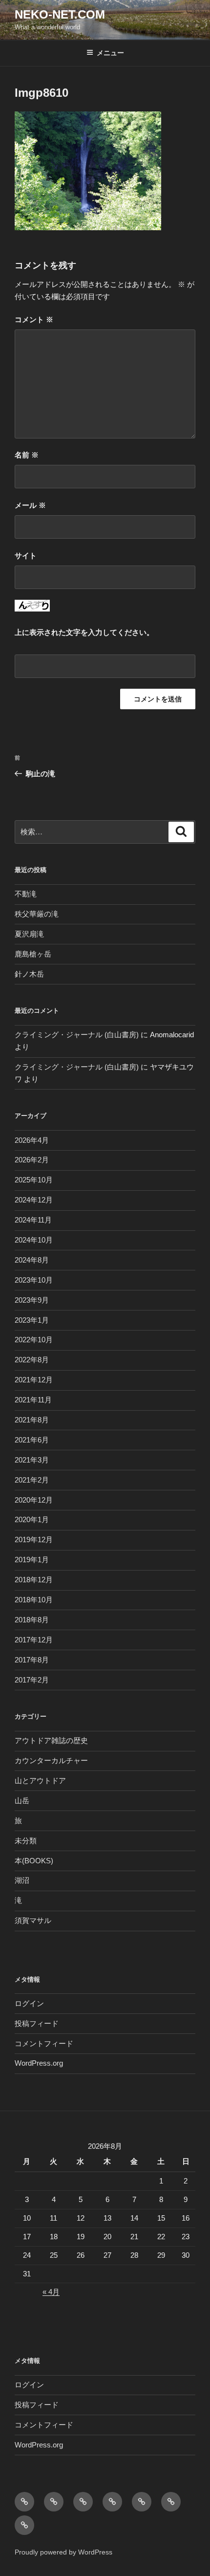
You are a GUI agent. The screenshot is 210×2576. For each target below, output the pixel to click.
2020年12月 (34, 1500)
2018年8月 (32, 1620)
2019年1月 (32, 1560)
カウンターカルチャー (51, 1760)
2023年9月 (32, 1300)
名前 (27, 455)
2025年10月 (34, 1180)
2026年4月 (32, 1140)
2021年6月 (32, 1440)
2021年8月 (32, 1420)
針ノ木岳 (29, 974)
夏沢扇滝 (29, 934)
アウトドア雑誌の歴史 (51, 1740)
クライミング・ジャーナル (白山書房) (77, 1035)
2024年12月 (34, 1200)
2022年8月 (32, 1360)
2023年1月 (32, 1320)
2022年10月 (34, 1340)
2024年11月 (33, 1220)
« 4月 (51, 2292)
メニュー (110, 53)
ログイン (29, 2003)
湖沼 (22, 1880)
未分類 (26, 1841)
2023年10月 (34, 1280)
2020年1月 (32, 1519)
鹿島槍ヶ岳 (33, 954)
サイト (26, 556)
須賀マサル (33, 1920)
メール (30, 505)
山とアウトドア (40, 1780)
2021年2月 (32, 1480)
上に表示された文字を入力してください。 (84, 632)
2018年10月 (34, 1600)
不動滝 (26, 894)
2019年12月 (34, 1539)
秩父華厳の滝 (37, 914)
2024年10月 (34, 1240)
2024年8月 (32, 1260)
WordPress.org (39, 2063)
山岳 (22, 1801)
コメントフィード (44, 2043)
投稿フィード (37, 2023)
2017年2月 (32, 1680)
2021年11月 (33, 1400)
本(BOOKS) (34, 1861)
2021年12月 (34, 1380)
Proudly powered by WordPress (63, 2552)
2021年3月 (32, 1460)
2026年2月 (32, 1160)
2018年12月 (34, 1580)
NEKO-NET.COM (60, 14)
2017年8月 (32, 1660)
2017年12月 (34, 1640)
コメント (34, 319)
